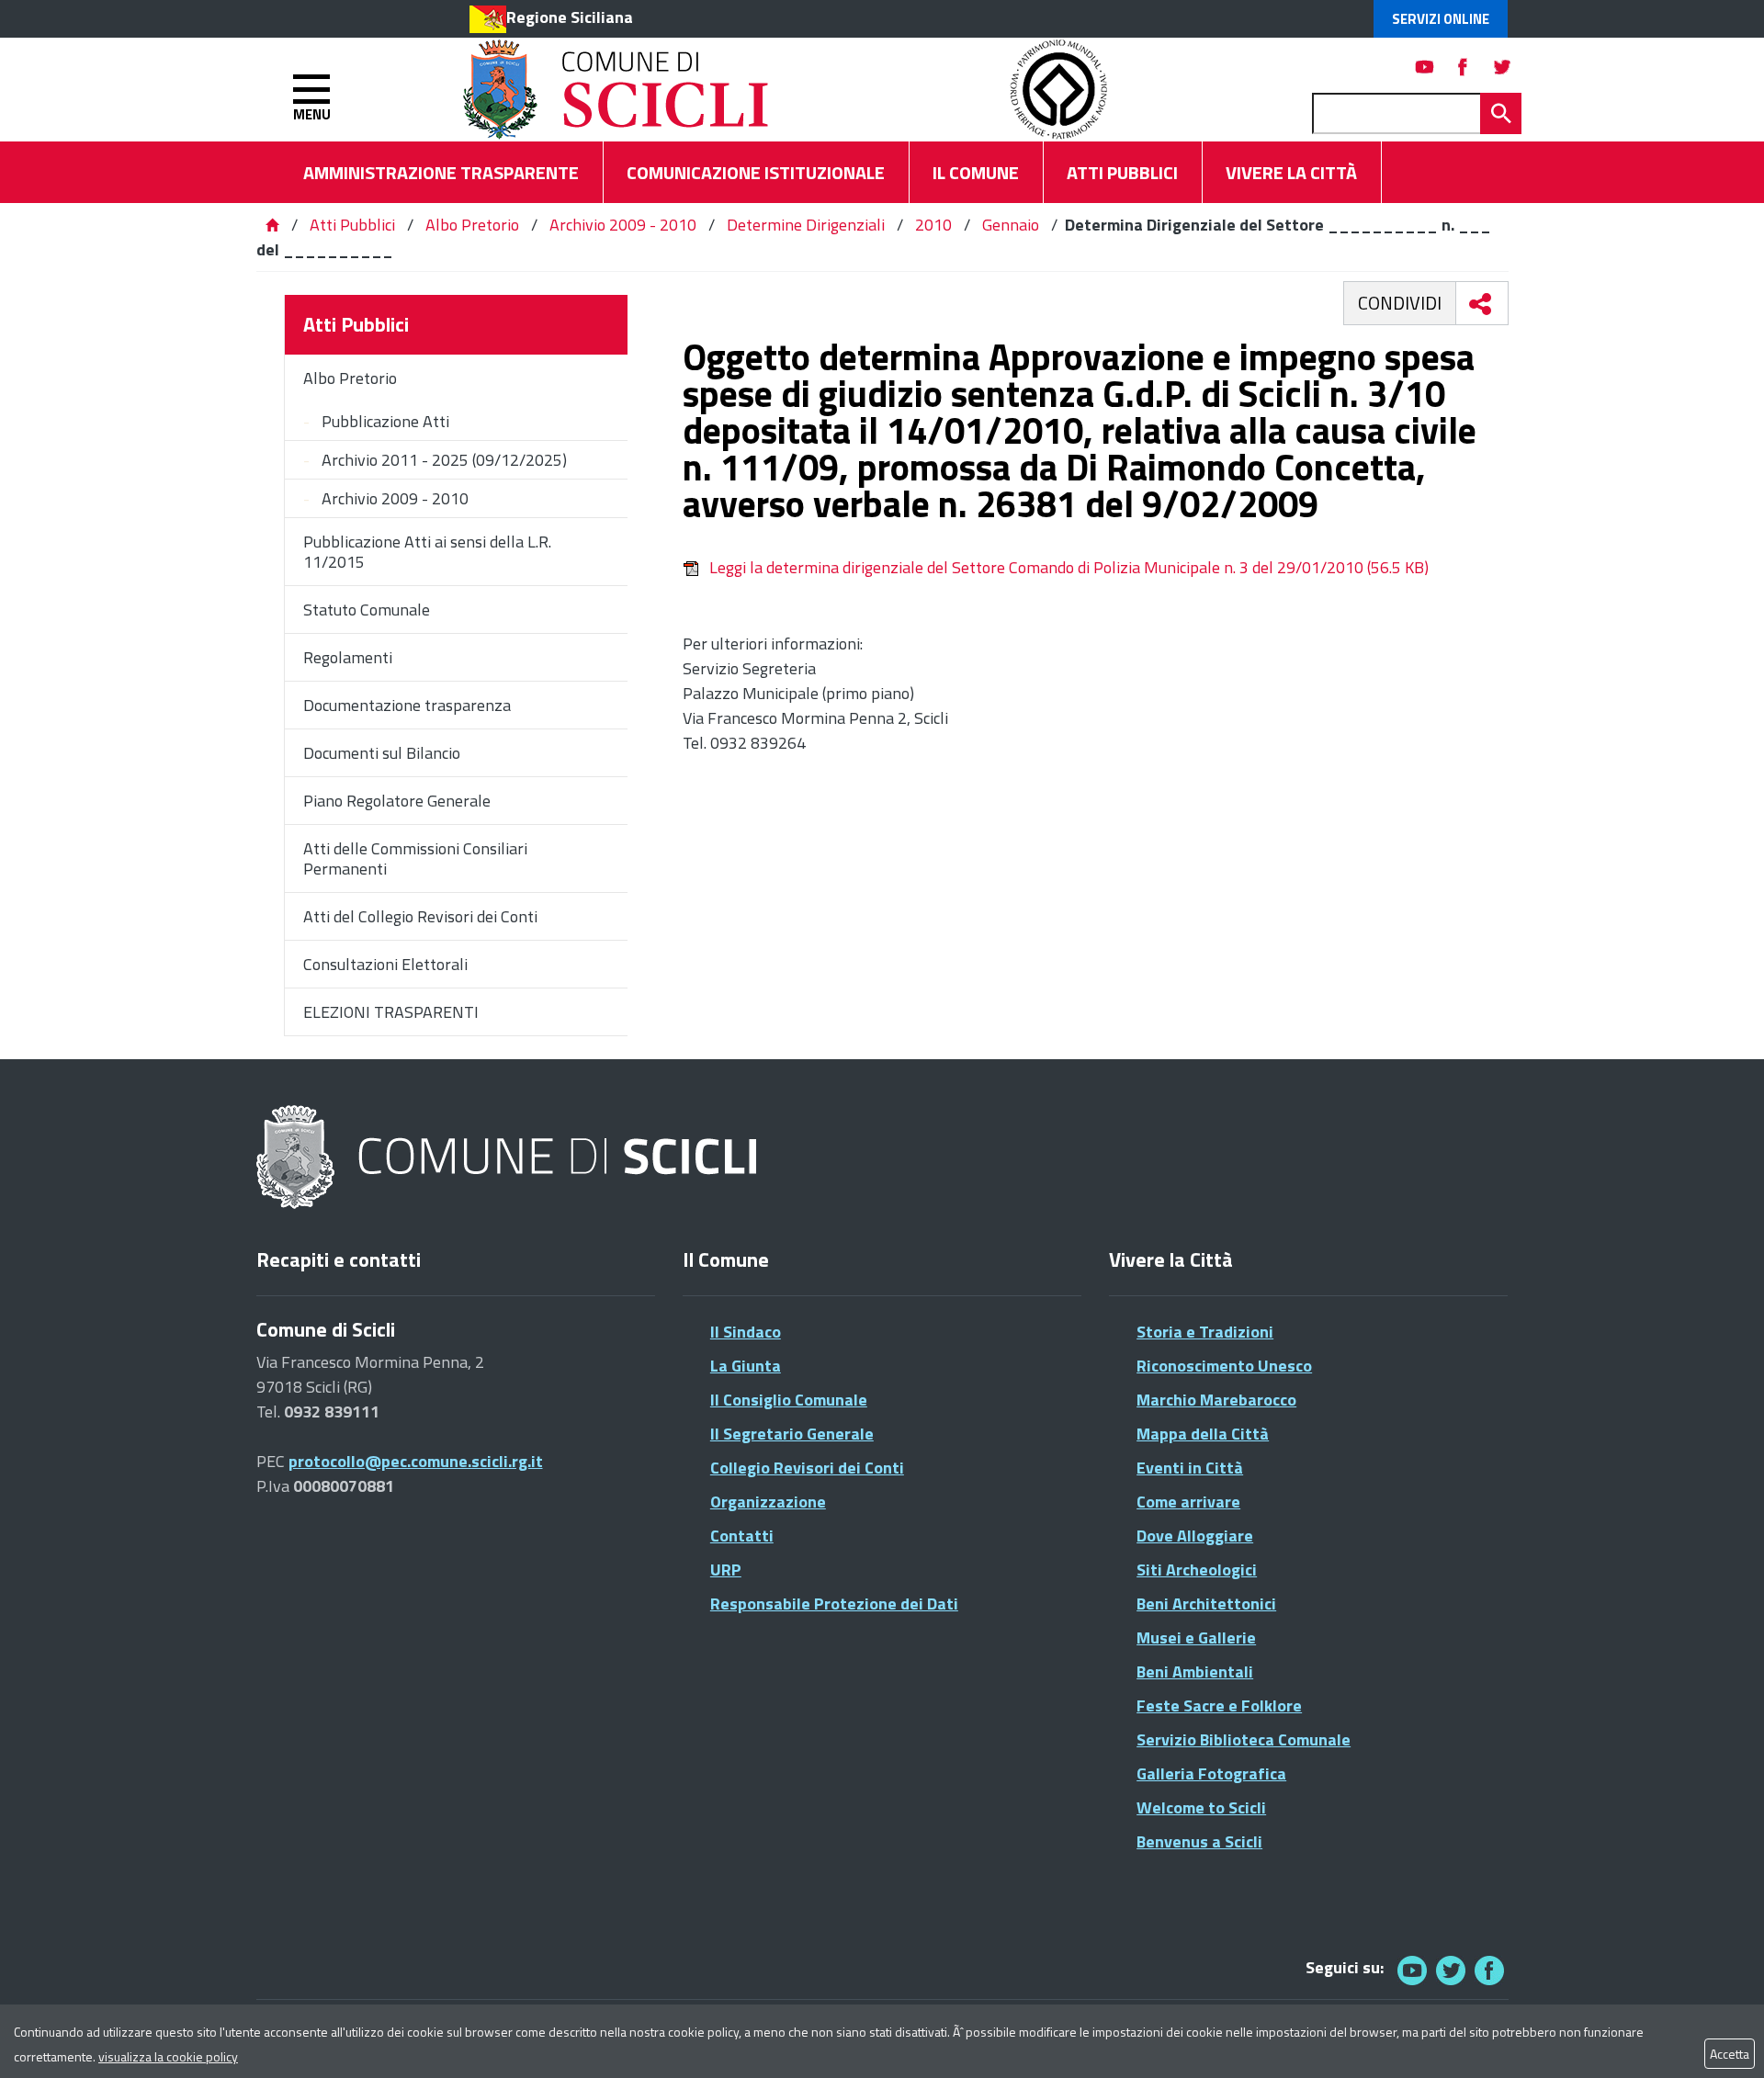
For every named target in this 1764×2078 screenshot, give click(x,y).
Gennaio (1011, 225)
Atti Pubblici (352, 225)
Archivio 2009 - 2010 (623, 225)
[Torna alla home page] (272, 225)
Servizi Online (1441, 19)
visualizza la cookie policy (168, 2056)
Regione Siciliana (570, 17)
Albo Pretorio (472, 225)
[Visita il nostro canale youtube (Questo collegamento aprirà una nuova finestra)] (1425, 67)
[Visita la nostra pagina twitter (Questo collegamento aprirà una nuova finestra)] (1502, 67)
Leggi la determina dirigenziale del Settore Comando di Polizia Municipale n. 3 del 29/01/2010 (1069, 567)
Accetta (1730, 2054)
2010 (933, 225)
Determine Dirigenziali (806, 225)
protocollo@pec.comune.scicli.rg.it (416, 1461)
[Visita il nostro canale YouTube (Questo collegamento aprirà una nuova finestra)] (1451, 1970)
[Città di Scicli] (509, 1158)
